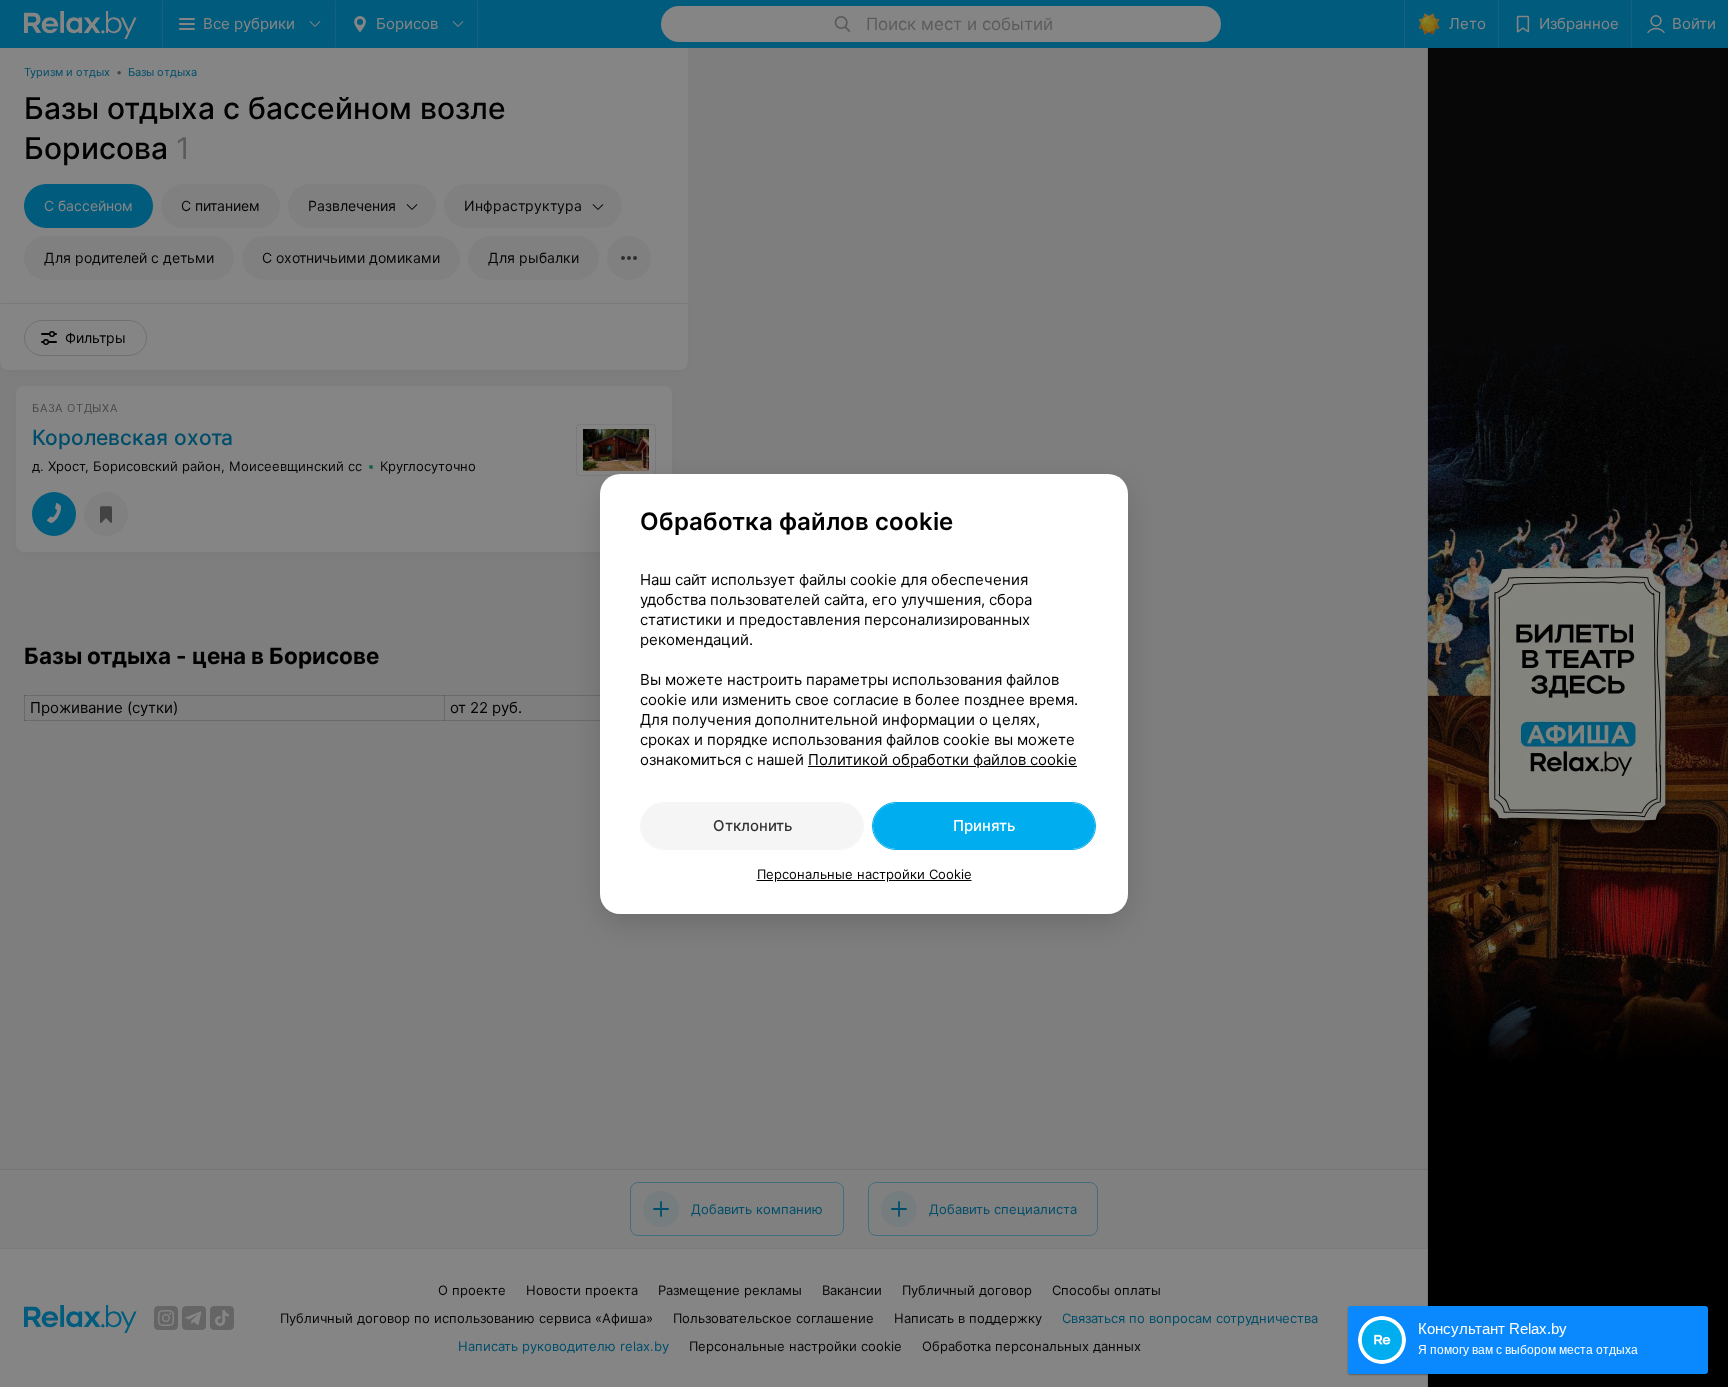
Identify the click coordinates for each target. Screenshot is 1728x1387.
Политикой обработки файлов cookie (942, 759)
